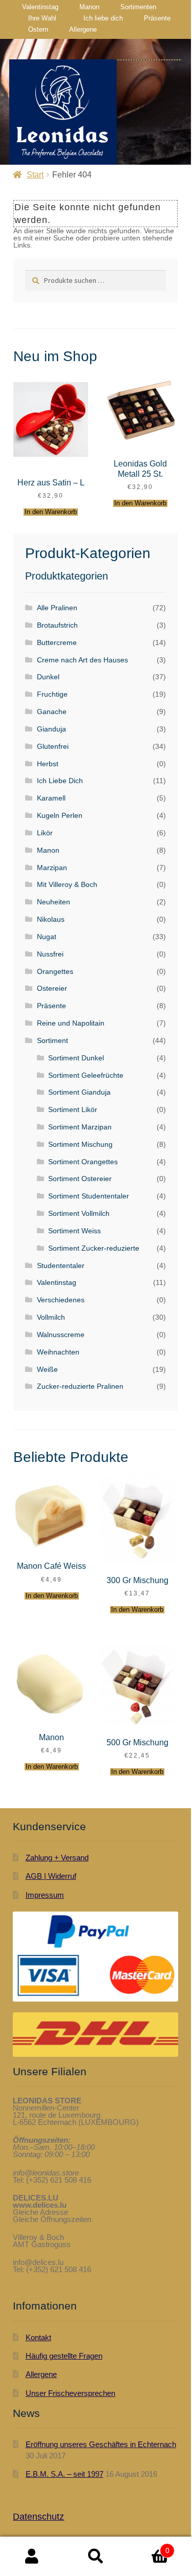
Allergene (83, 29)
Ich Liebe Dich (60, 781)
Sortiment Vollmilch (79, 1213)
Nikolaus (51, 919)
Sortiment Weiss (74, 1231)
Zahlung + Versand (57, 1858)
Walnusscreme (61, 1335)
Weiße (47, 1369)
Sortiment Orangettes (83, 1162)
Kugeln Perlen (60, 815)
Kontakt (38, 2337)
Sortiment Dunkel (76, 1058)
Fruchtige (52, 694)
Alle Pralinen (57, 608)
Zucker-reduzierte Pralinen (80, 1386)
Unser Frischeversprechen (70, 2393)
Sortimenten (138, 7)
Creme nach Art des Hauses (82, 660)
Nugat (47, 937)
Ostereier (52, 988)
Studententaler (61, 1265)
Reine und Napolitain (71, 1023)
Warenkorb (149, 2546)
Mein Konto (32, 2557)
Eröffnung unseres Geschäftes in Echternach (101, 2444)
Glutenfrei (53, 746)
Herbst (48, 764)
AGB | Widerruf (51, 1876)
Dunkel (48, 677)
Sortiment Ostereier (80, 1179)
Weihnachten (58, 1352)
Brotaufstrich (57, 625)
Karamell (51, 798)
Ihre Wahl (42, 18)
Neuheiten (54, 902)
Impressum (45, 1895)
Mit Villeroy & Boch (67, 884)
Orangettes (55, 971)
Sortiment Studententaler (89, 1196)
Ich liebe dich (103, 18)
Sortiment (52, 1040)
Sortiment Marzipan (80, 1127)
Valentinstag (40, 7)
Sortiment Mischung (80, 1144)
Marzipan (52, 868)
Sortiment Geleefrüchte (86, 1075)
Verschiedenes (61, 1300)
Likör (45, 833)
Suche (96, 2557)
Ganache (52, 712)
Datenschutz (38, 2517)
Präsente (157, 18)
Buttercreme (57, 642)
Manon (89, 7)
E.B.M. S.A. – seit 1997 (65, 2474)
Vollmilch (51, 1317)
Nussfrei (50, 954)
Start (35, 175)
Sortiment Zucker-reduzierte (94, 1248)
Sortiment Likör (73, 1109)
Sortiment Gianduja (79, 1092)
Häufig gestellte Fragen (64, 2356)
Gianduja (51, 729)
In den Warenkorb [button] (51, 512)
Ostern (38, 29)
